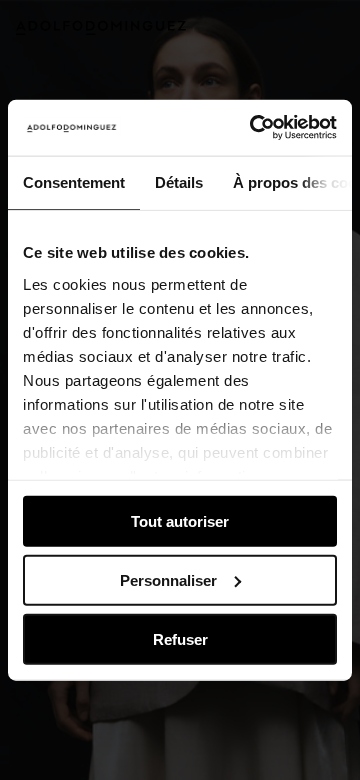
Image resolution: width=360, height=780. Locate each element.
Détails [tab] (179, 181)
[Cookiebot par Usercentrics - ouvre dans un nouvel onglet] (254, 128)
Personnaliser (168, 579)
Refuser (180, 638)
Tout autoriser (180, 521)
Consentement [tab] (74, 181)
